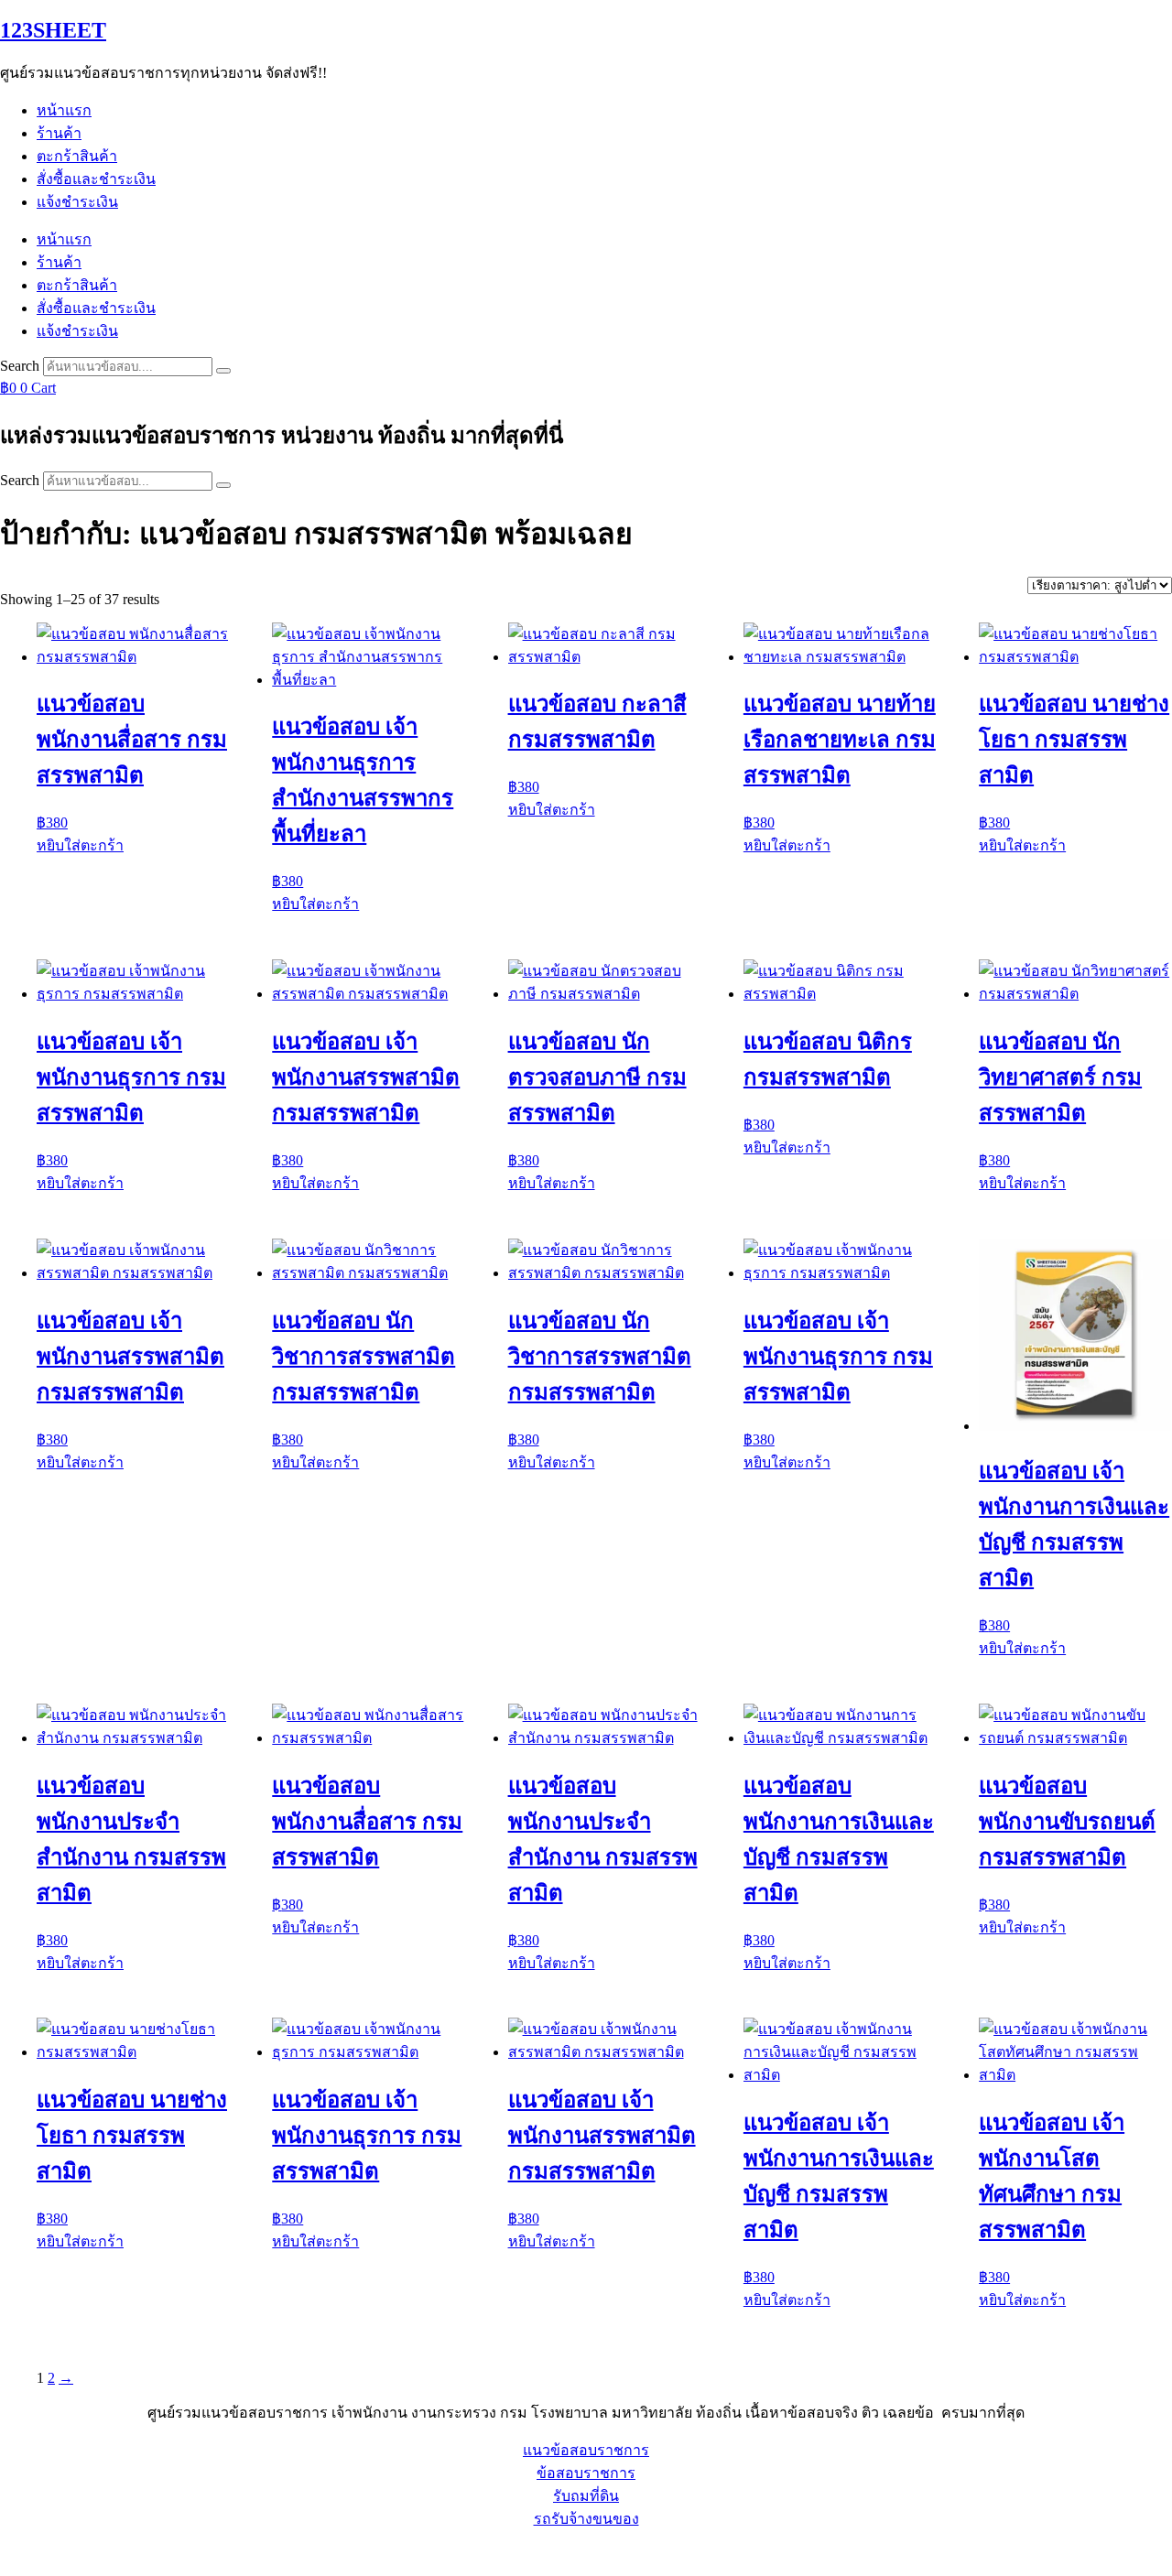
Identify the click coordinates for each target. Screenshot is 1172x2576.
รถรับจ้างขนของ (586, 2519)
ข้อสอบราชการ (586, 2473)
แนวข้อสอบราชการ (586, 2450)
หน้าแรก (64, 110)
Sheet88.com (38, 2553)
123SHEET (53, 30)
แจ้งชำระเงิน (77, 202)
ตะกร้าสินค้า (77, 156)
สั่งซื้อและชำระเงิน (96, 179)
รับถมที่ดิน (586, 2496)
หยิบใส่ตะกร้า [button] (80, 845)
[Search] (223, 371)
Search (20, 366)
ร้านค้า (59, 133)
